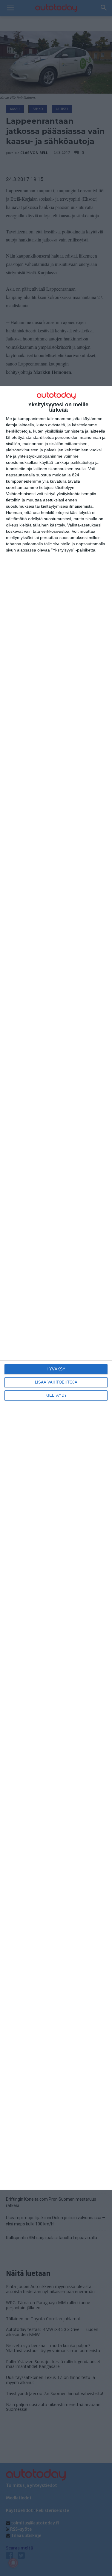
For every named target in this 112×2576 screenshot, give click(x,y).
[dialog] (56, 1288)
